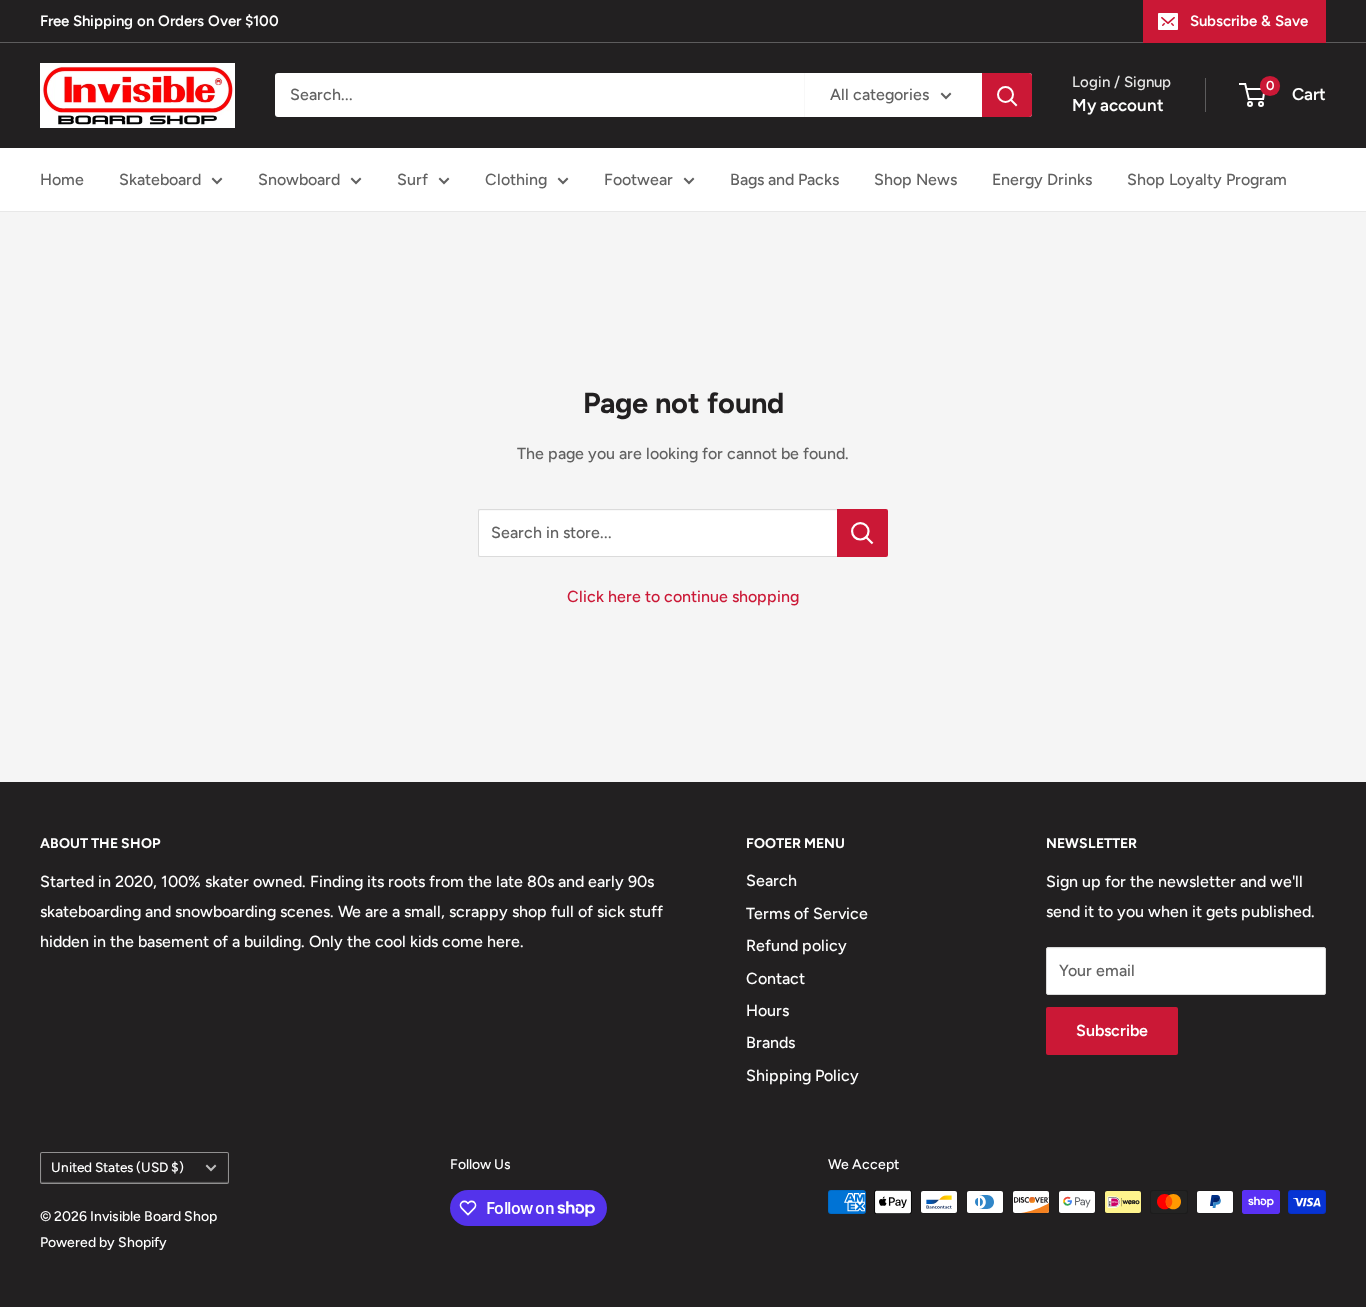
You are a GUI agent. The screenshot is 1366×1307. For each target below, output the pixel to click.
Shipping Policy (802, 1075)
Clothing (516, 179)
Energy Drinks (1042, 179)
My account (1118, 105)
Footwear (638, 179)
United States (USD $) (117, 1167)
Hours (767, 1010)
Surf (412, 179)
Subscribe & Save (1249, 21)
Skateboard (160, 179)
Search (771, 880)
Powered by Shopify (103, 1242)
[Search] (1007, 95)
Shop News (915, 179)
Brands (770, 1042)
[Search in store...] (862, 533)
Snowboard (299, 179)
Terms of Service (807, 913)
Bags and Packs (784, 179)
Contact (775, 978)
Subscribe (1112, 1030)
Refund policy (796, 945)
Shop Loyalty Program (1207, 179)
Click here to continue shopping (683, 596)
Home (62, 179)
